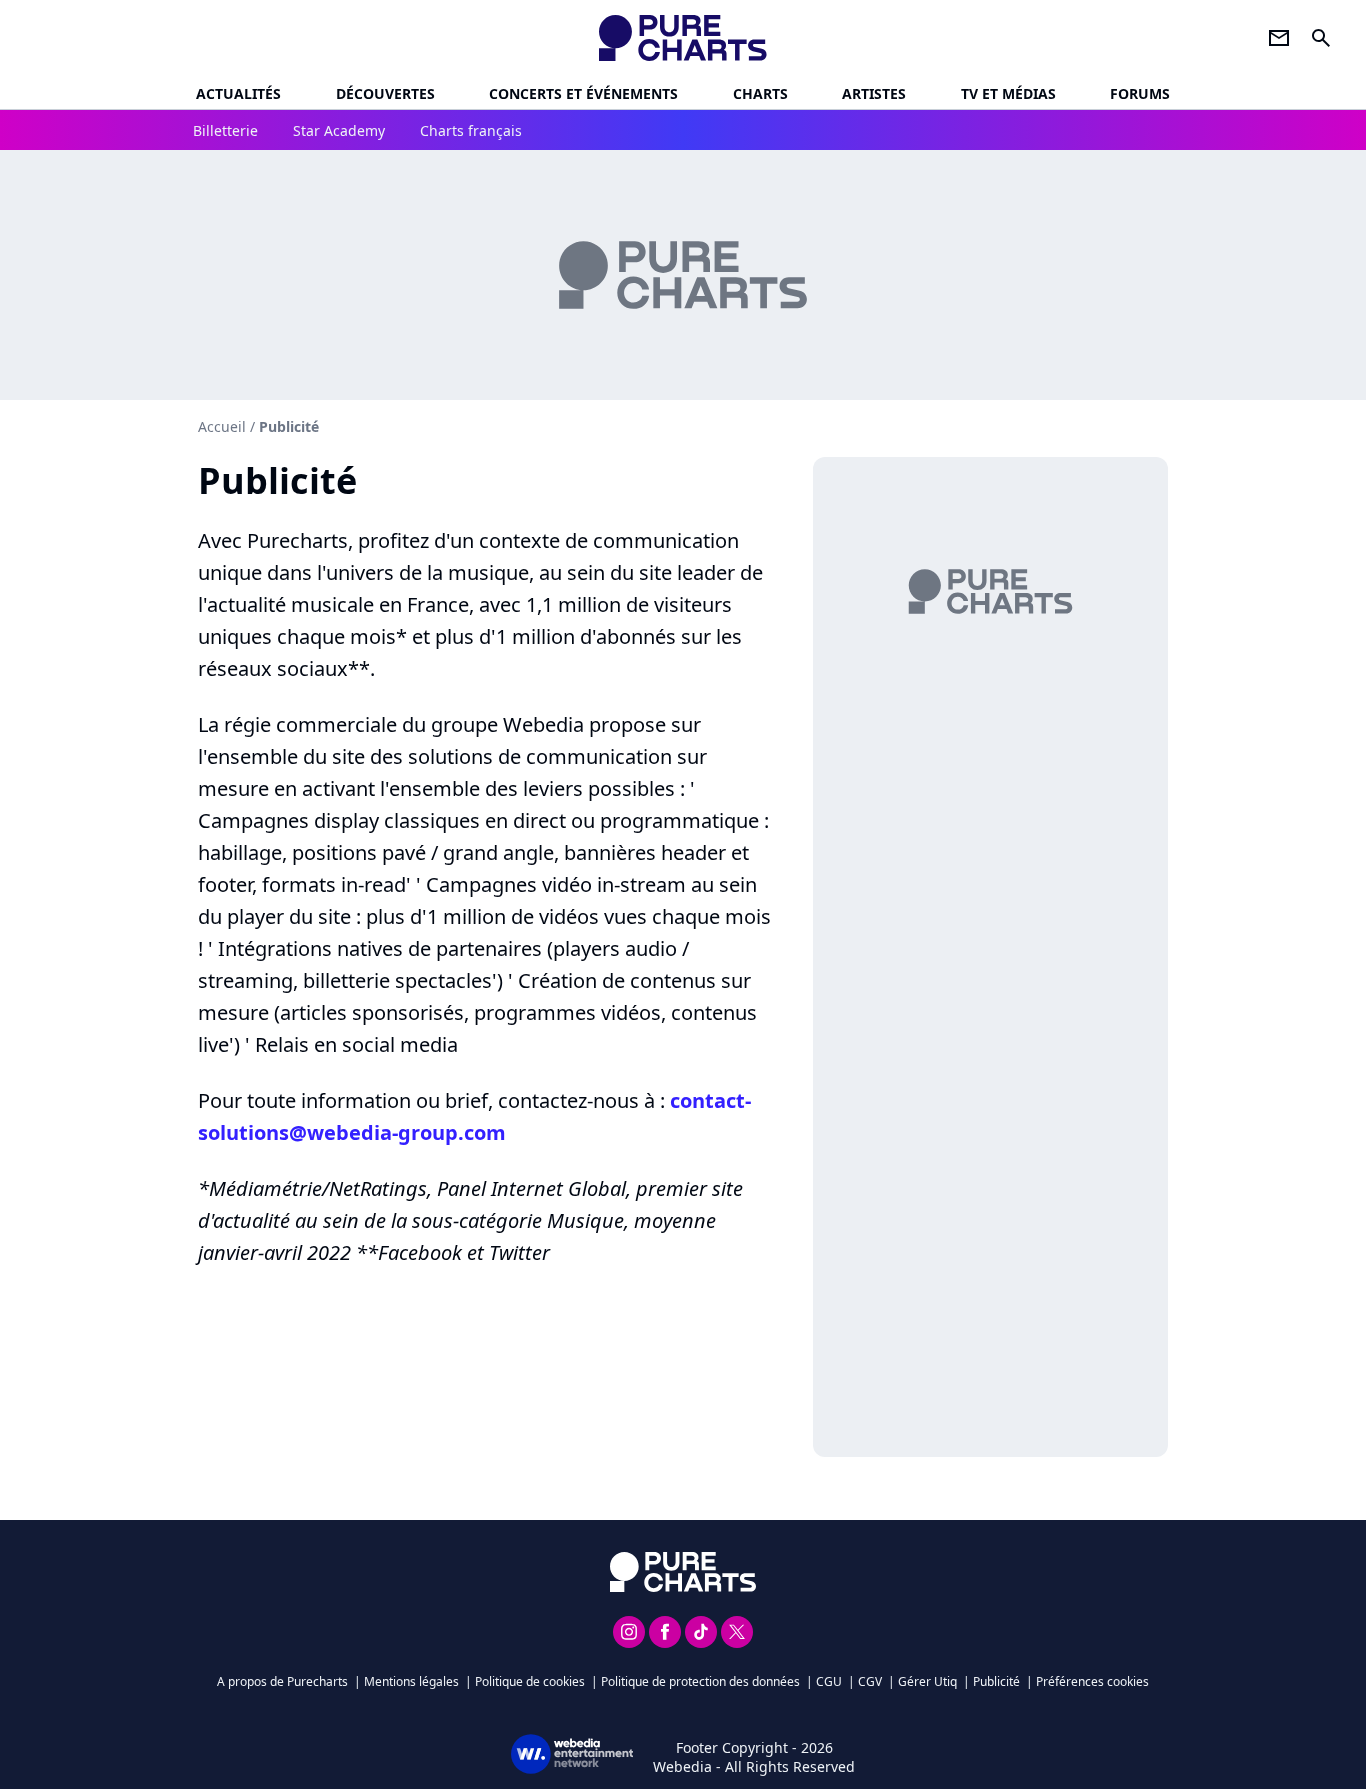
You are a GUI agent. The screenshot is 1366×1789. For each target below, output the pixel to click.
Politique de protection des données (700, 1681)
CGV (870, 1681)
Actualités (238, 93)
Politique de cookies (530, 1681)
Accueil (222, 426)
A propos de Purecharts (282, 1681)
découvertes (385, 93)
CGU (829, 1681)
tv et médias (1008, 93)
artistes (874, 93)
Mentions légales (411, 1681)
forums (1140, 93)
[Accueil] (683, 38)
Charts (760, 93)
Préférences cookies (1092, 1681)
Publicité (996, 1681)
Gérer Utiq (927, 1681)
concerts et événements (583, 93)
